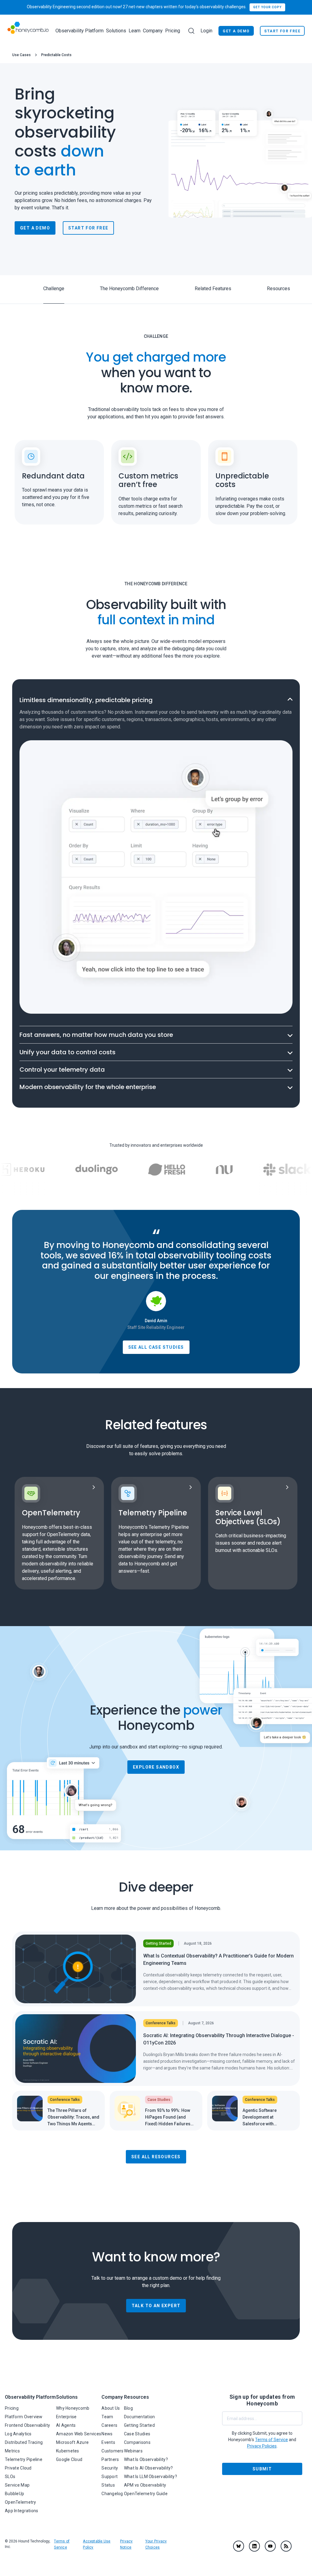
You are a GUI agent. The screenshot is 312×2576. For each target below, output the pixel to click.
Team (107, 2417)
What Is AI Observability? (149, 2468)
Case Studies (137, 2434)
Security (110, 2468)
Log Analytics (18, 2434)
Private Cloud (18, 2468)
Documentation (140, 2417)
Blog (128, 2408)
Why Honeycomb (73, 2408)
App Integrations (21, 2511)
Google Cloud (69, 2459)
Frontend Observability (27, 2425)
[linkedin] (254, 2546)
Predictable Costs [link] (56, 55)
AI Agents (66, 2425)
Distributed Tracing (24, 2442)
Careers (109, 2425)
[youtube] (270, 2546)
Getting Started (139, 2425)
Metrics (12, 2451)
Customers (113, 2451)
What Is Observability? (146, 2459)
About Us (111, 2408)
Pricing (173, 31)
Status (108, 2485)
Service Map (17, 2485)
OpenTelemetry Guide (146, 2494)
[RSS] (286, 2546)
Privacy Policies (262, 2446)
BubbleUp (14, 2494)
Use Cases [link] (21, 55)
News (107, 2434)
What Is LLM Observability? (151, 2477)
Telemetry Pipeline (24, 2459)
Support (110, 2477)
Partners (110, 2459)
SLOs (10, 2477)
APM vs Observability (145, 2485)
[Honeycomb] (28, 31)
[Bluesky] (239, 2546)
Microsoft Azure (72, 2442)
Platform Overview (24, 2417)
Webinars (133, 2451)
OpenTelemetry (21, 2502)
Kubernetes (68, 2451)
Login (206, 31)
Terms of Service (271, 2440)
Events (108, 2442)
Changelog (112, 2494)
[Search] (191, 31)
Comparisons (137, 2442)
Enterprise (66, 2417)
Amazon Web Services (79, 2434)
